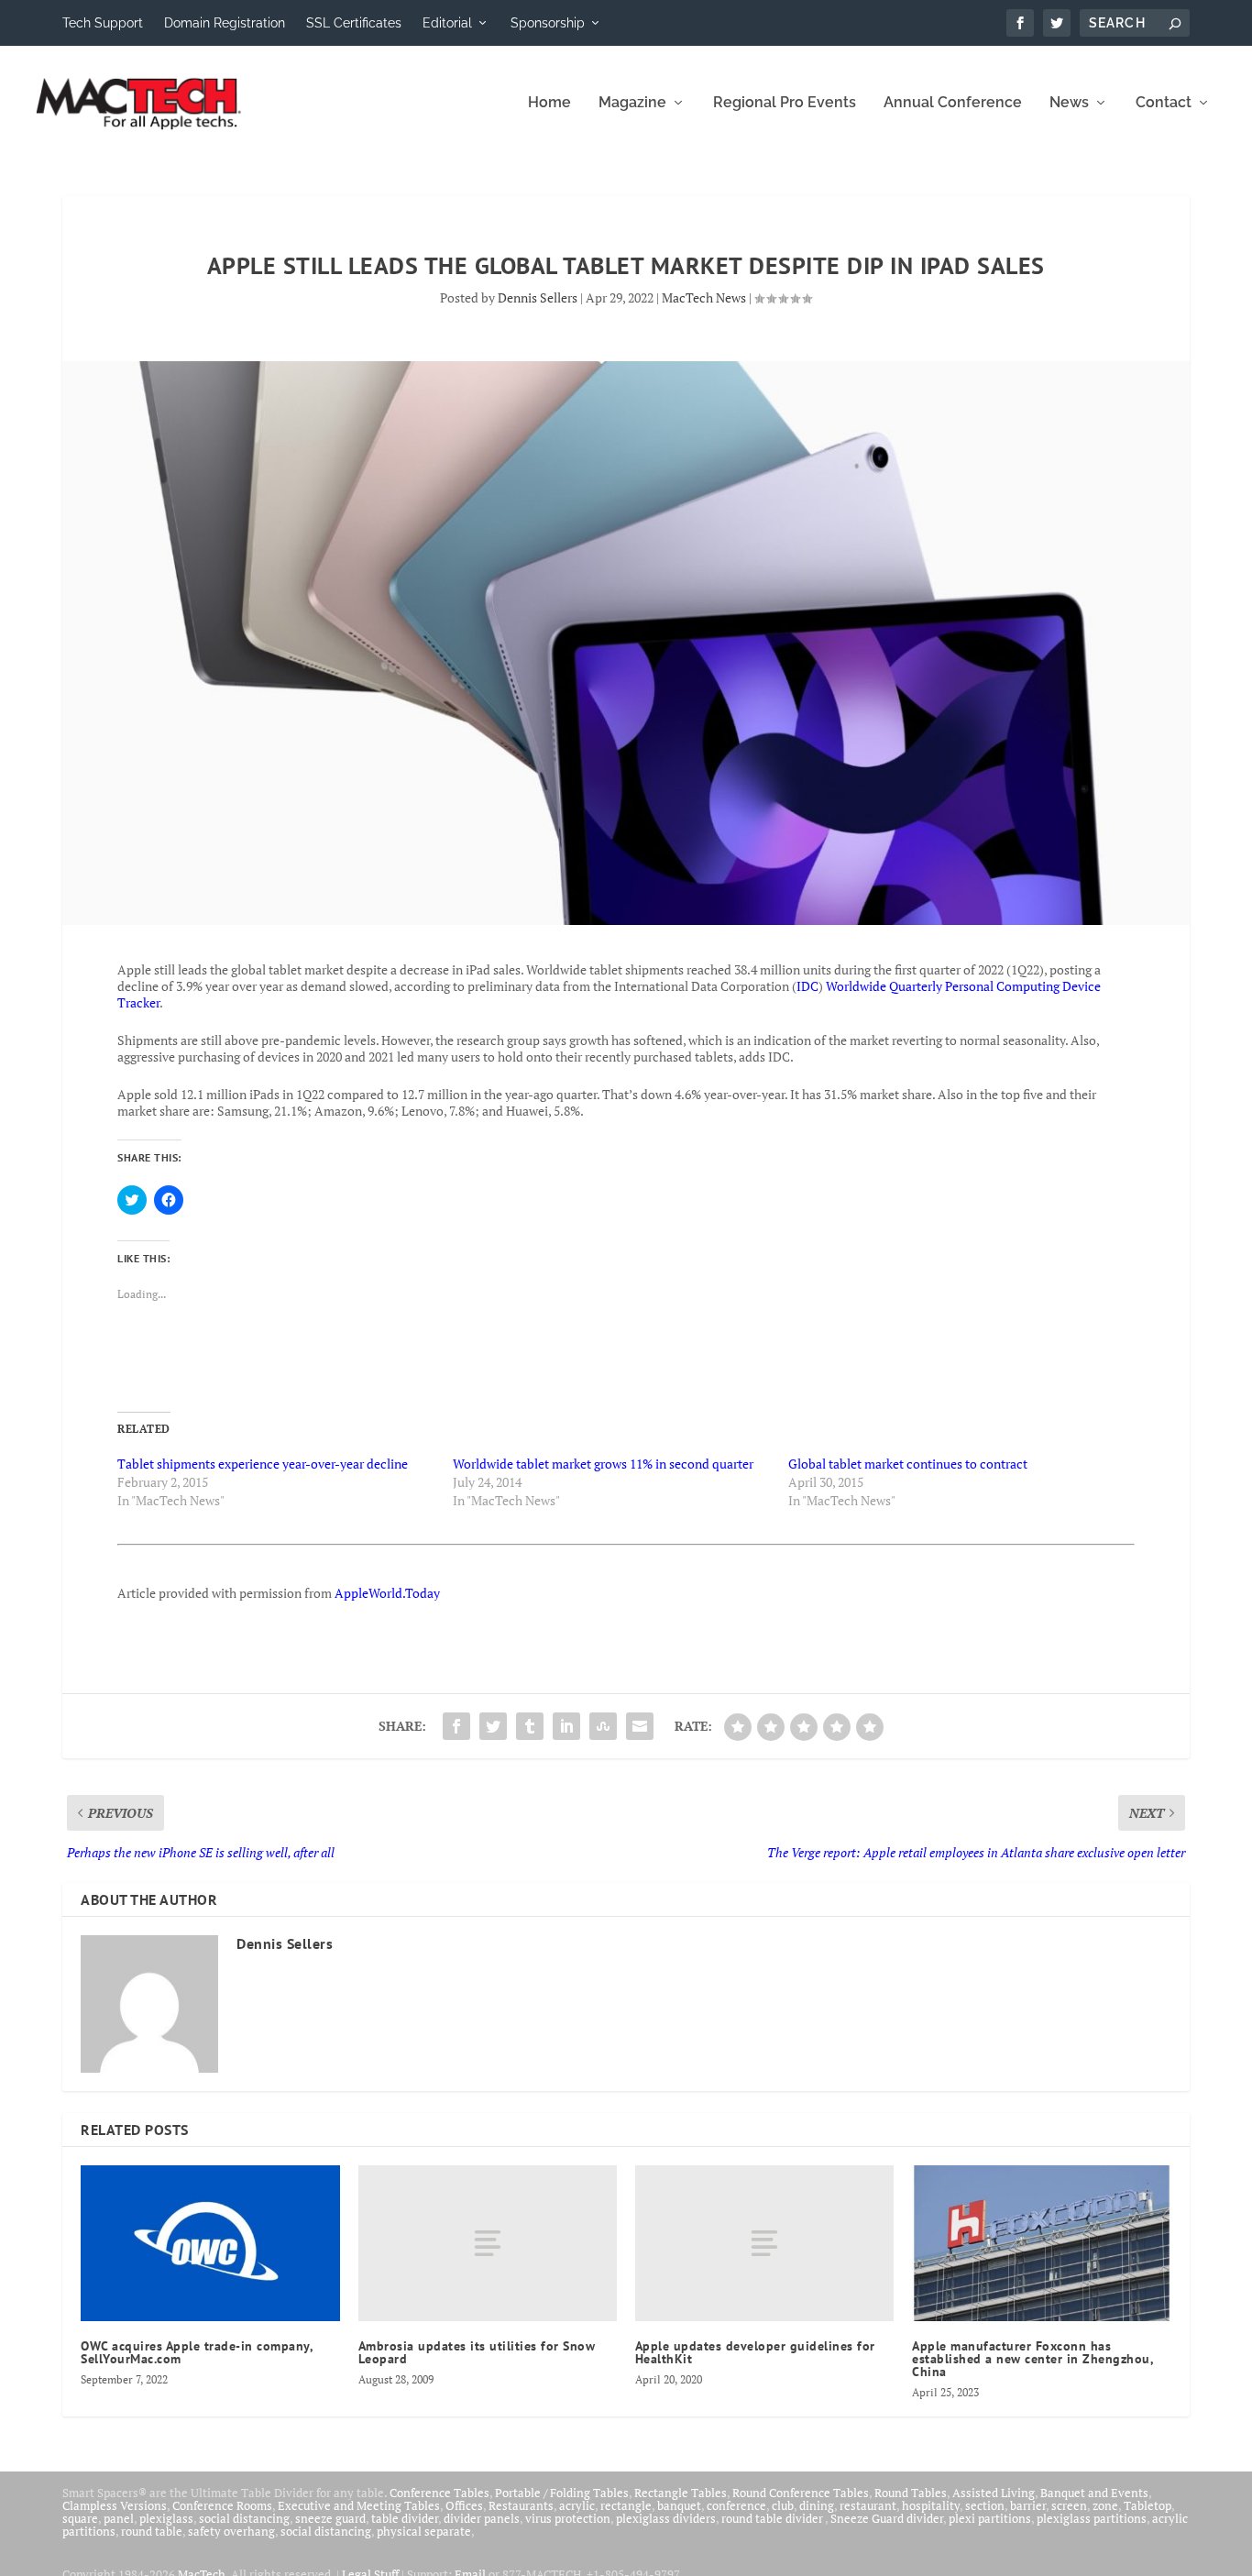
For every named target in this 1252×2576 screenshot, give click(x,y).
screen (1069, 2505)
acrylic (577, 2505)
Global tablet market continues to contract (908, 1464)
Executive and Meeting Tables (359, 2505)
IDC (807, 986)
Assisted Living (994, 2493)
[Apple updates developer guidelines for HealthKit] (764, 2243)
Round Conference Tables (801, 2493)
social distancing (244, 2518)
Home (549, 103)
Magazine (632, 103)
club (783, 2505)
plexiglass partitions (1092, 2518)
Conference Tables (439, 2493)
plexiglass (166, 2518)
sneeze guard (330, 2518)
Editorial (447, 23)
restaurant (868, 2505)
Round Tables (911, 2493)
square (80, 2518)
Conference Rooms (222, 2505)
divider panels (482, 2518)
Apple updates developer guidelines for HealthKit (755, 2352)
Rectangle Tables (681, 2493)
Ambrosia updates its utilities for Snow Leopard (477, 2352)
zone (1105, 2505)
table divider (405, 2518)
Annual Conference (953, 103)
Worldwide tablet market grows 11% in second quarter (603, 1464)
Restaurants (521, 2505)
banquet (679, 2505)
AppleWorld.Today (387, 1593)
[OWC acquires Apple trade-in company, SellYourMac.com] (210, 2243)
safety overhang (231, 2531)
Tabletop (1148, 2505)
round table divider (773, 2518)
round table (152, 2531)
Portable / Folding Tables (562, 2493)
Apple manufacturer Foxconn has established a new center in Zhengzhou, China (1032, 2359)
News (1069, 103)
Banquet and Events (1094, 2493)
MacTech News (704, 297)
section (985, 2505)
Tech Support (103, 23)
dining (817, 2505)
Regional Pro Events (785, 103)
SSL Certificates (354, 23)
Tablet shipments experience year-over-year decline (263, 1464)
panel (119, 2518)
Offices (464, 2505)
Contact (1164, 103)
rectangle (626, 2505)
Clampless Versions (115, 2505)
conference (736, 2505)
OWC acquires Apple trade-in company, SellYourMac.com (197, 2352)
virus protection (568, 2518)
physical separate (424, 2531)
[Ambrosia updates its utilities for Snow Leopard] (488, 2243)
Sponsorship (548, 23)
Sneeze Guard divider (887, 2518)
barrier (1028, 2505)
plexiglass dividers (666, 2518)
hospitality (931, 2505)
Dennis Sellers (538, 297)
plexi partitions (990, 2518)
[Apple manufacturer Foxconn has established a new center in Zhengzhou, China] (1041, 2243)
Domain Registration (225, 23)
